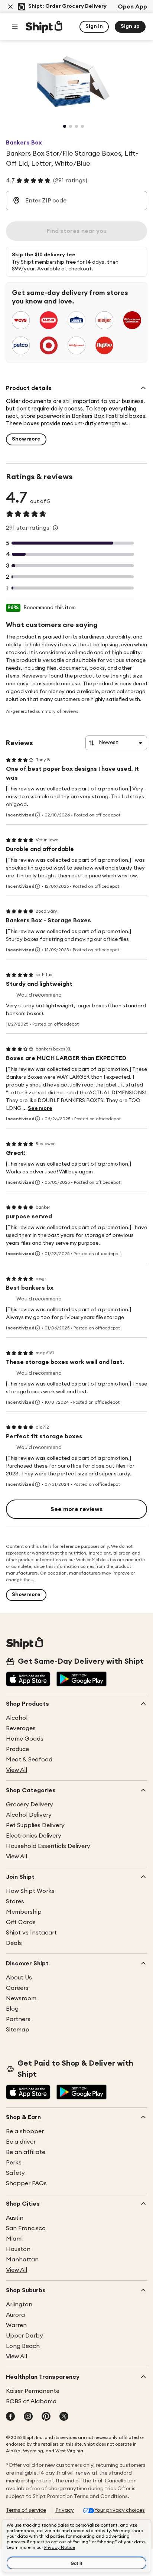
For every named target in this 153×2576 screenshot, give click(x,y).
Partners (18, 2019)
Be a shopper (25, 2131)
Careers (17, 1988)
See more (40, 1108)
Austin (15, 2218)
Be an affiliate (26, 2152)
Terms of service (26, 2510)
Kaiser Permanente (33, 2391)
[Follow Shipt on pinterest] (46, 2417)
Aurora (15, 2315)
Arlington (19, 2304)
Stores (15, 1901)
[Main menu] (15, 27)
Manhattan (22, 2260)
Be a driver (21, 2142)
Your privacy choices (120, 2510)
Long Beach (23, 2346)
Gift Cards (21, 1922)
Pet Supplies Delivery (35, 1825)
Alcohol (17, 1718)
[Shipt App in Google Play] (82, 1680)
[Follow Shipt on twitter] (64, 2417)
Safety (15, 2173)
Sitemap (18, 2030)
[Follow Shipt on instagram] (28, 2417)
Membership (24, 1912)
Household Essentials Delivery (48, 1846)
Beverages (21, 1728)
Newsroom (21, 1998)
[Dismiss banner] (10, 7)
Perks (14, 2163)
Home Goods (25, 1739)
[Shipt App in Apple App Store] (28, 1680)
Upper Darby (25, 2336)
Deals (14, 1943)
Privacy (65, 2510)
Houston (18, 2249)
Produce (17, 1749)
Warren (16, 2325)
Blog (12, 2009)
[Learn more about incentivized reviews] (38, 815)
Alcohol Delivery (29, 1815)
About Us (19, 1978)
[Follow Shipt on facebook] (10, 2417)
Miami (14, 2239)
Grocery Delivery (30, 1805)
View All (17, 1770)
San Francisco (26, 2228)
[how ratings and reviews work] (55, 528)
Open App (132, 7)
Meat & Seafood (29, 1760)
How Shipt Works (30, 1891)
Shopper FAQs (26, 2183)
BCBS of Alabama (31, 2401)
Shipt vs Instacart (31, 1933)
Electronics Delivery (34, 1836)
